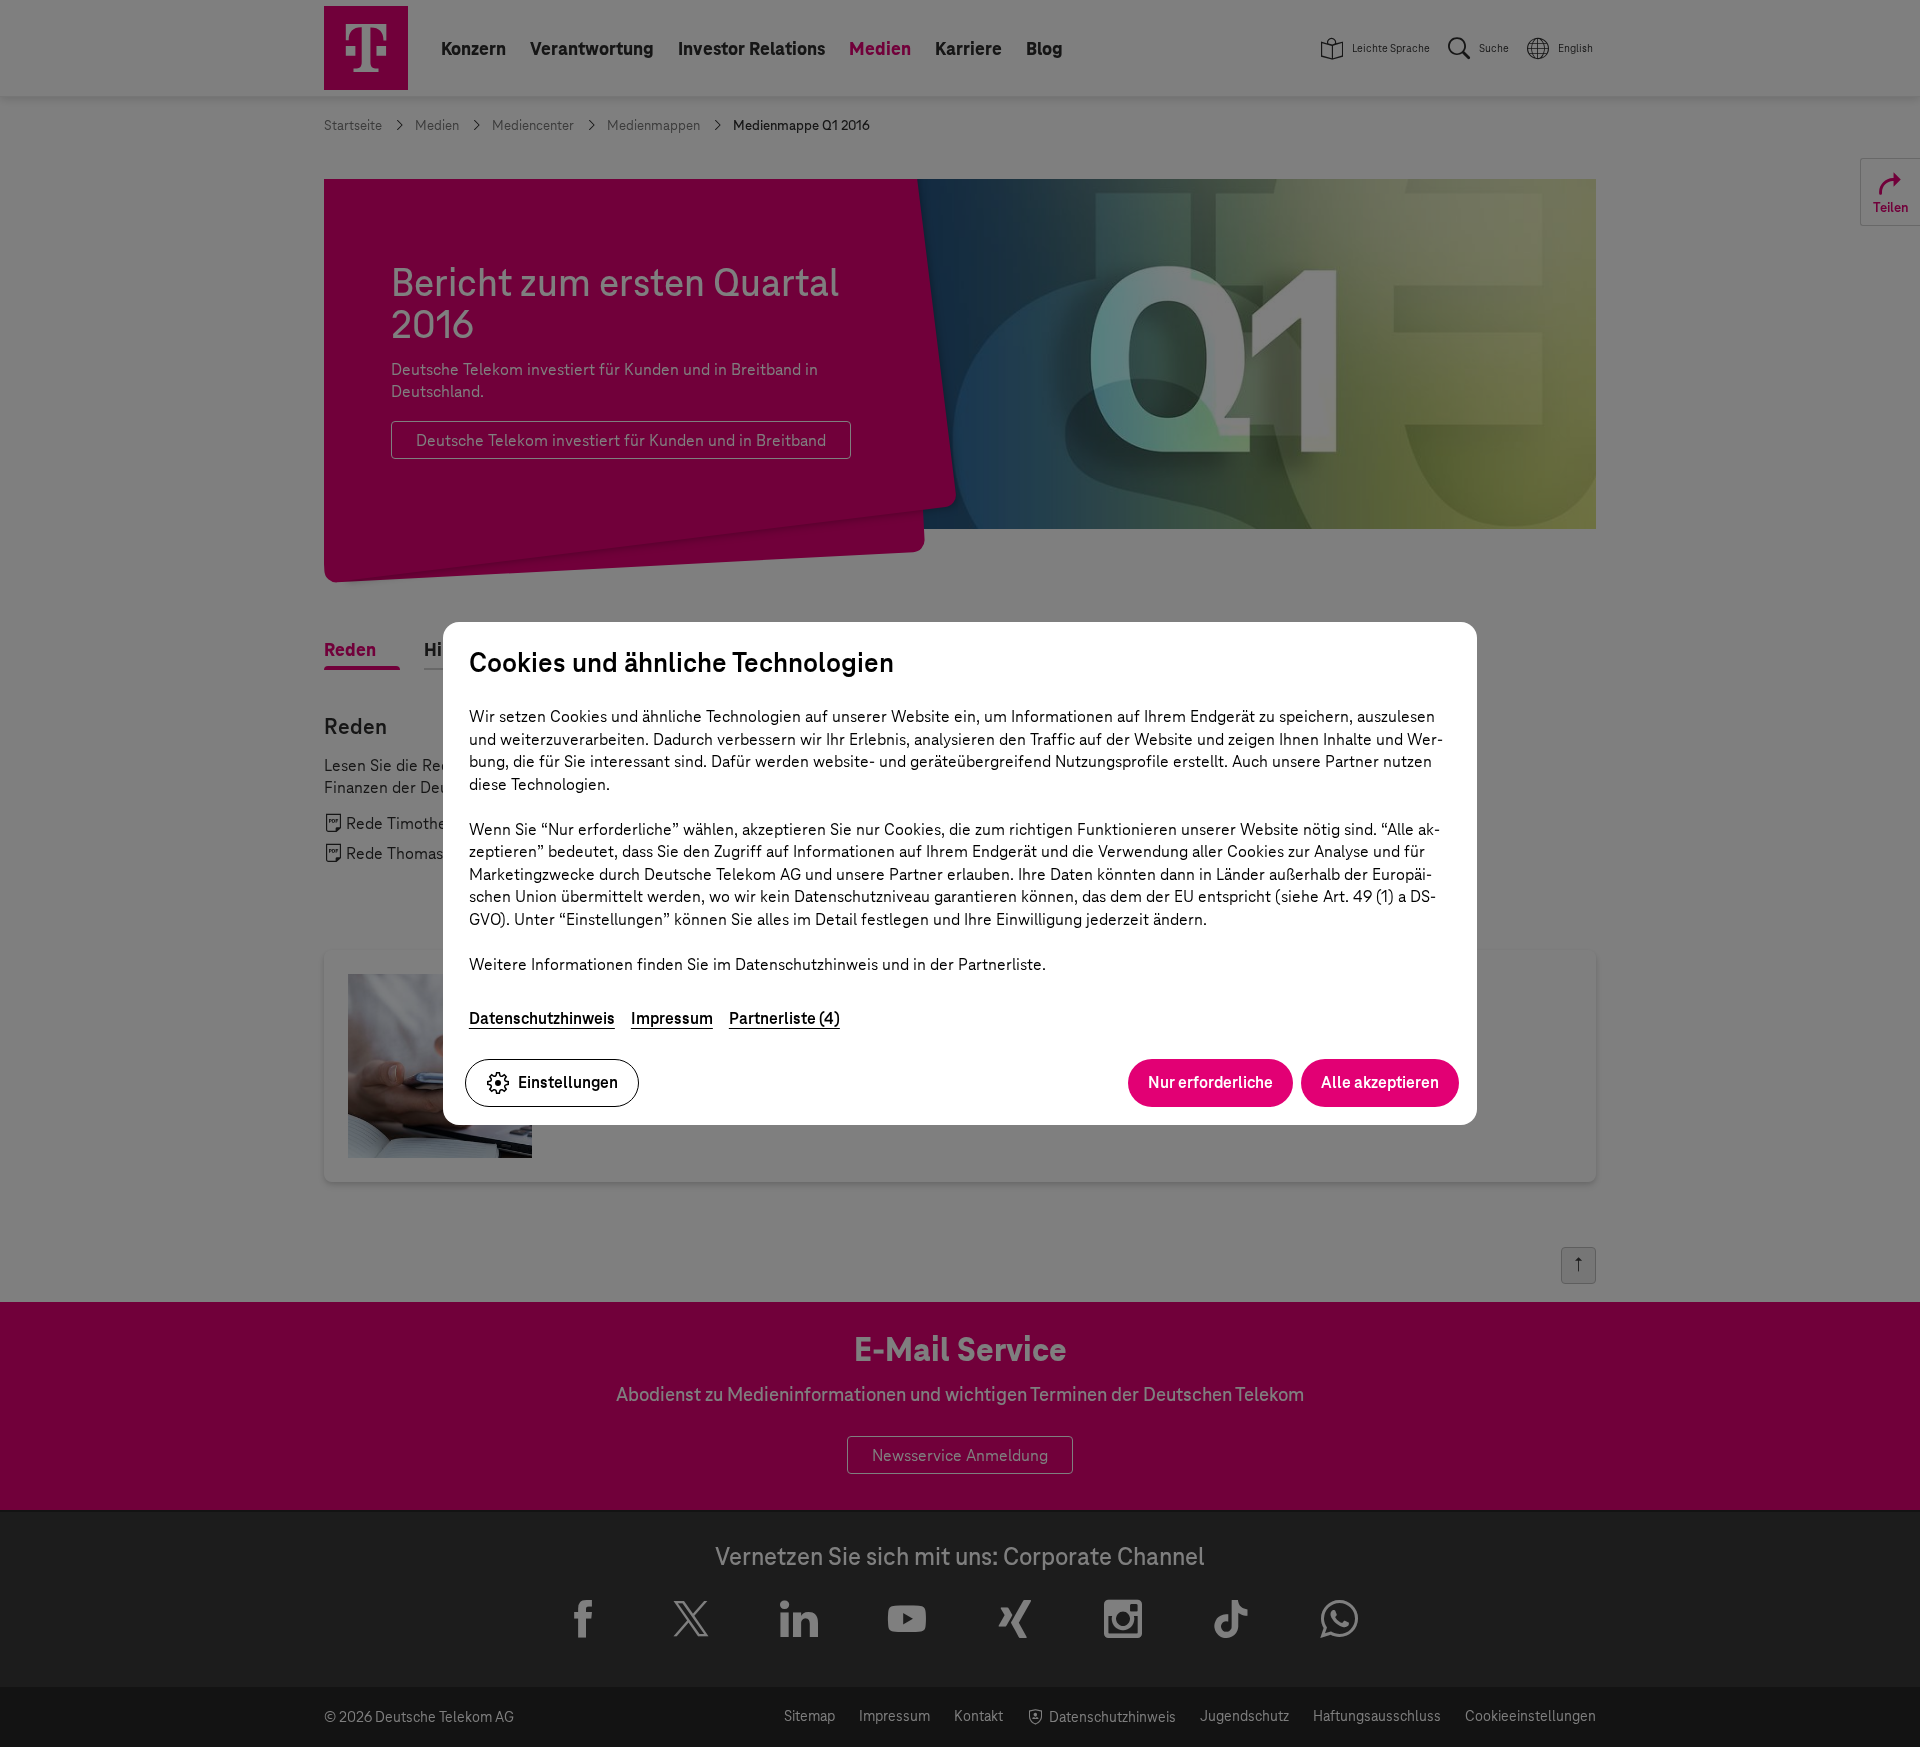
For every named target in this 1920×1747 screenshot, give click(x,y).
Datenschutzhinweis (542, 1018)
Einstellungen (568, 1082)
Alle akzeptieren (1380, 1082)
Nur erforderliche (1210, 1082)
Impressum (672, 1018)
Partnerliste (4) (784, 1018)
